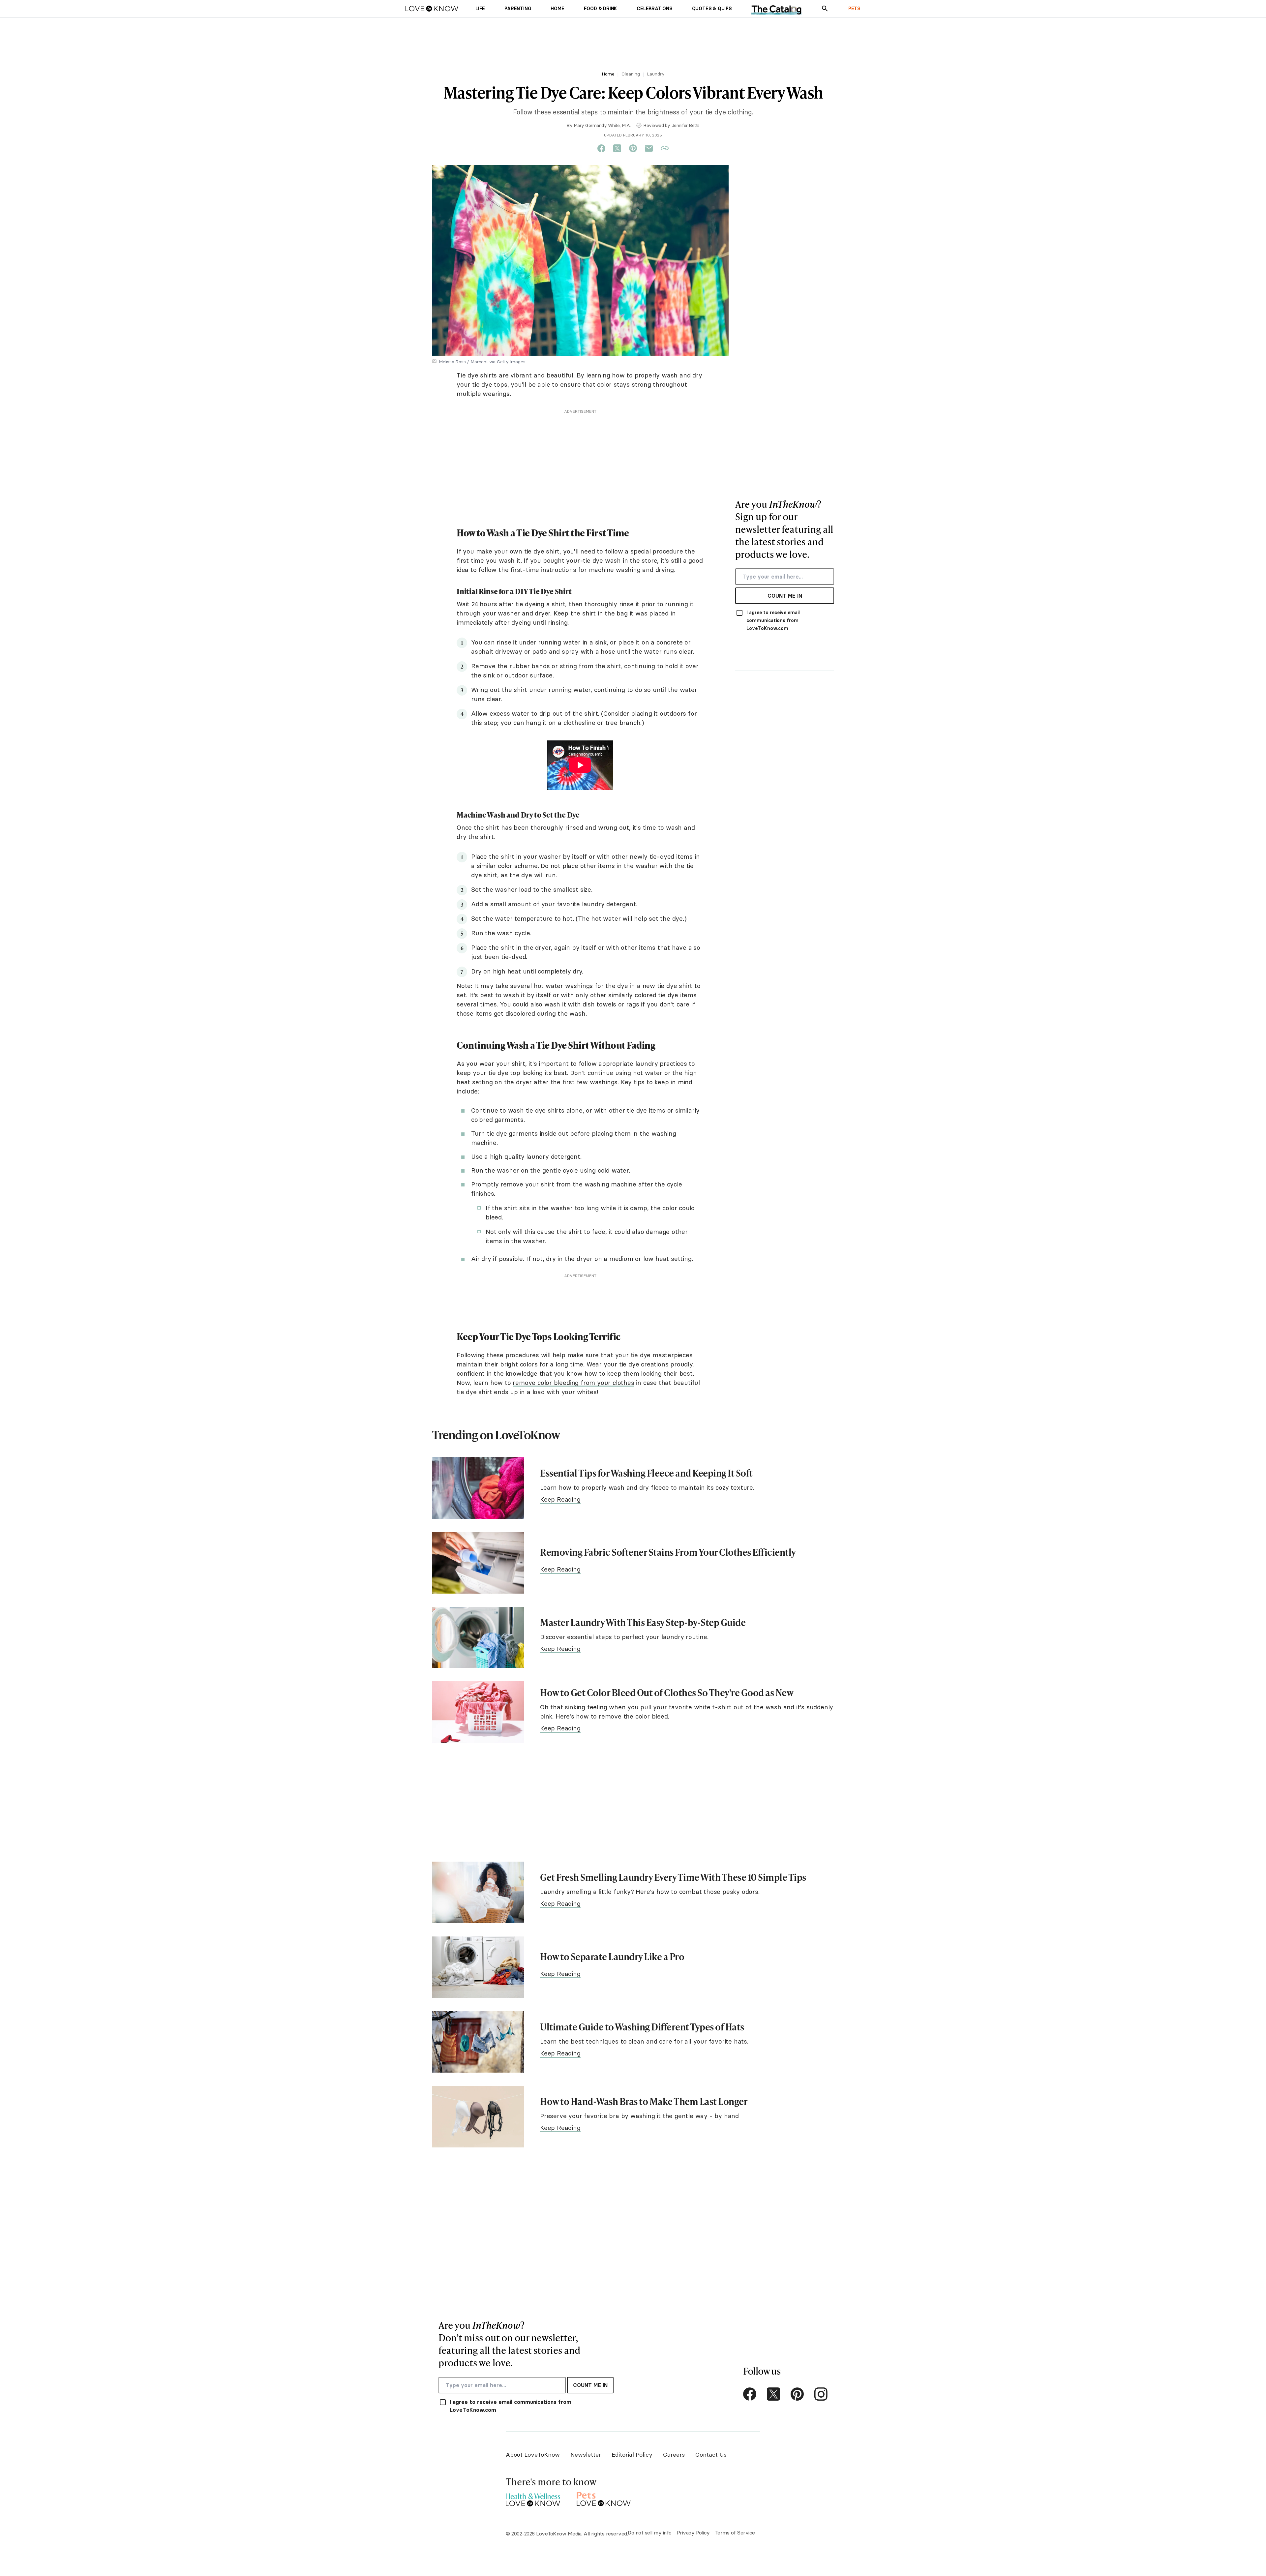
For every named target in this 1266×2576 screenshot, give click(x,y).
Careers (674, 2455)
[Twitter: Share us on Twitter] (617, 149)
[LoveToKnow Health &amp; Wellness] (533, 2498)
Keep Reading (560, 1499)
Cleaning (631, 74)
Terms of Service (735, 2532)
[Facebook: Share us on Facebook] (601, 149)
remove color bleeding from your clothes (573, 1383)
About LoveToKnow (533, 2455)
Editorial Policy (632, 2455)
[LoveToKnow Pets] (604, 2498)
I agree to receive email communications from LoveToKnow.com (773, 620)
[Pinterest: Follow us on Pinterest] (797, 2394)
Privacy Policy (693, 2532)
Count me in (785, 596)
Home (608, 74)
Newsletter (586, 2455)
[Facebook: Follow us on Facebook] (750, 2394)
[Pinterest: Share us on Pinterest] (633, 149)
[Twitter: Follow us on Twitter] (773, 2394)
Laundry (656, 74)
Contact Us (711, 2455)
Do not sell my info (650, 2532)
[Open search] (825, 9)
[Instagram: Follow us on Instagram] (821, 2394)
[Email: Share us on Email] (649, 149)
